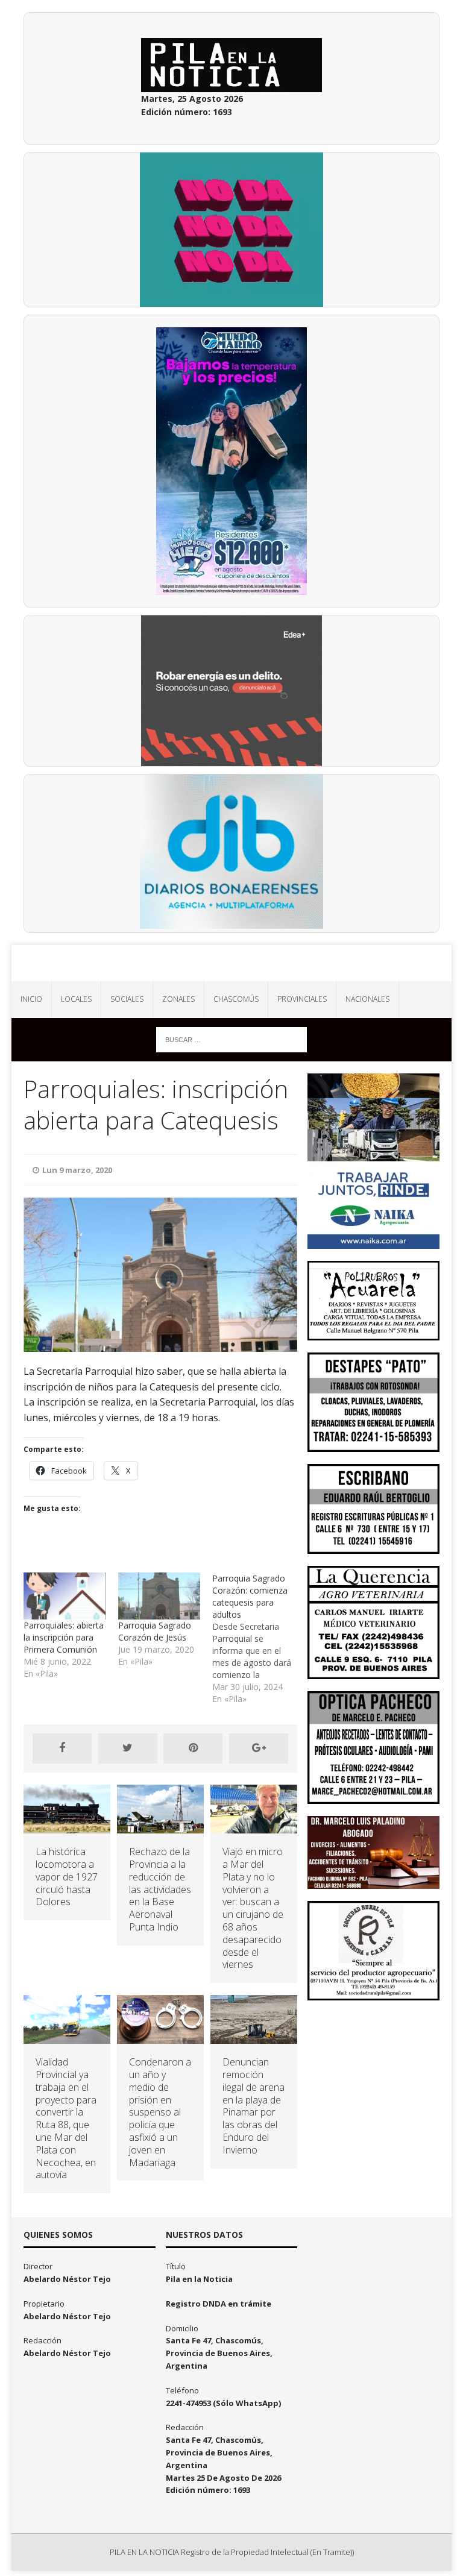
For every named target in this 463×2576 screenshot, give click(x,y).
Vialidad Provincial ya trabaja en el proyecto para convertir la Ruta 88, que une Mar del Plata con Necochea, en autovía (66, 2118)
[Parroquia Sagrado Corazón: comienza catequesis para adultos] (259, 1639)
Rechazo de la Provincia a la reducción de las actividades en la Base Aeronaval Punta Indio (160, 1889)
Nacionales (367, 999)
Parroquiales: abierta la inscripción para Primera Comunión (64, 1637)
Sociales (127, 999)
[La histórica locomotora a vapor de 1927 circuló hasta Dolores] (67, 1827)
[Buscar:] (231, 1039)
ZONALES (178, 999)
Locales (76, 999)
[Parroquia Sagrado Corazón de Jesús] (159, 1596)
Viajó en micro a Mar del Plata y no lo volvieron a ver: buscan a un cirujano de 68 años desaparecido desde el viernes (253, 1908)
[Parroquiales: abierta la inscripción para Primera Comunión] (65, 1596)
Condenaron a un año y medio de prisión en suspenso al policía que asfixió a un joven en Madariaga (160, 2112)
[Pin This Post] (193, 1748)
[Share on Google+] (259, 1748)
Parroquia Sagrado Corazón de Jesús (155, 1631)
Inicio (31, 999)
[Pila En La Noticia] (231, 963)
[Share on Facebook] (62, 1748)
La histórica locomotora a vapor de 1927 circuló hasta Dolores (67, 1877)
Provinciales (302, 999)
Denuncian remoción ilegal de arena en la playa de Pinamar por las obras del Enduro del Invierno (254, 2106)
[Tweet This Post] (128, 1748)
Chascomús (236, 999)
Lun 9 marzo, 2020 (77, 1170)
